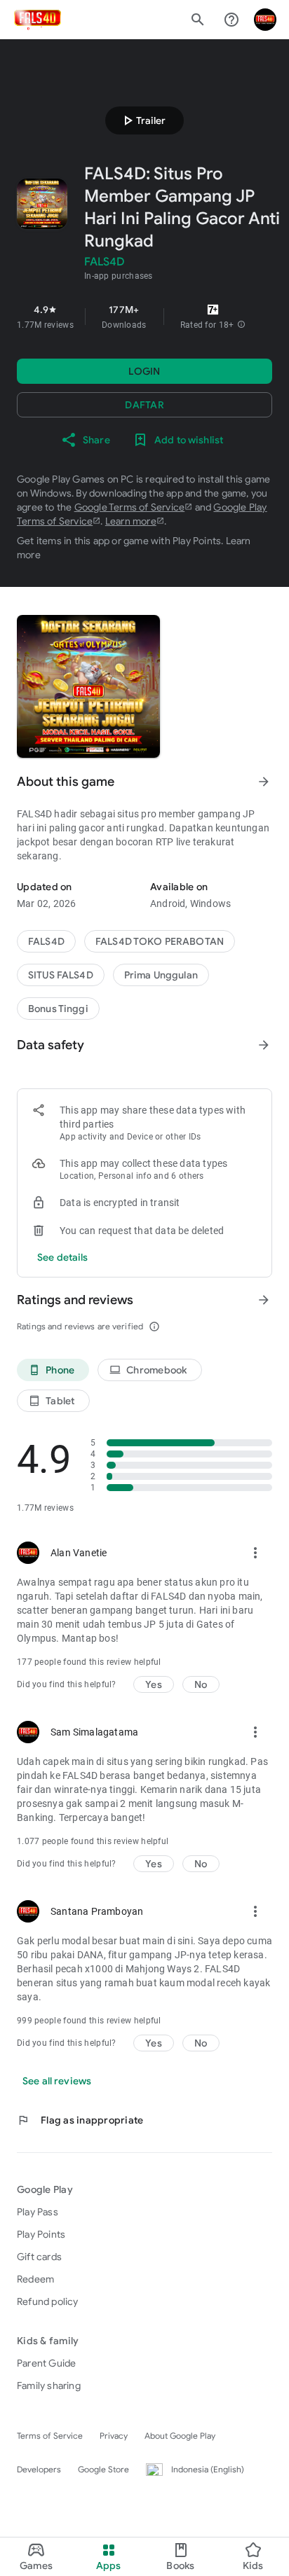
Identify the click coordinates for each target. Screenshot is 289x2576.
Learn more (131, 521)
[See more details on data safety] (63, 1257)
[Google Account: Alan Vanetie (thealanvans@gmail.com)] (265, 20)
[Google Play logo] (38, 20)
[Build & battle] (61, 975)
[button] (241, 325)
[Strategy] (160, 941)
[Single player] (58, 1009)
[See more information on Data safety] (264, 1045)
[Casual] (161, 975)
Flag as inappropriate (80, 2120)
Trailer (142, 120)
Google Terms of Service (130, 507)
